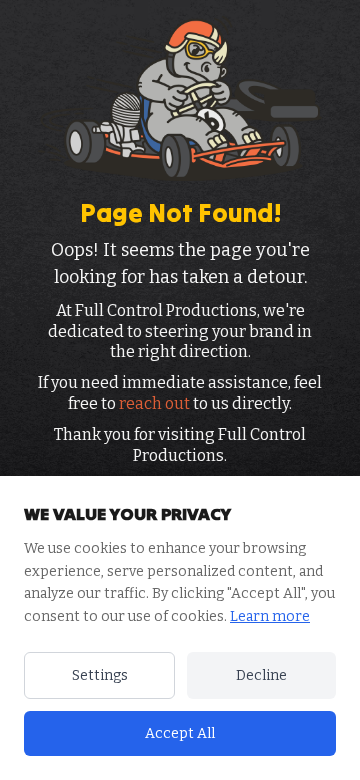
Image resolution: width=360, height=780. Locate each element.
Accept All (180, 733)
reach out (154, 403)
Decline (261, 675)
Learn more (270, 616)
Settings (100, 675)
